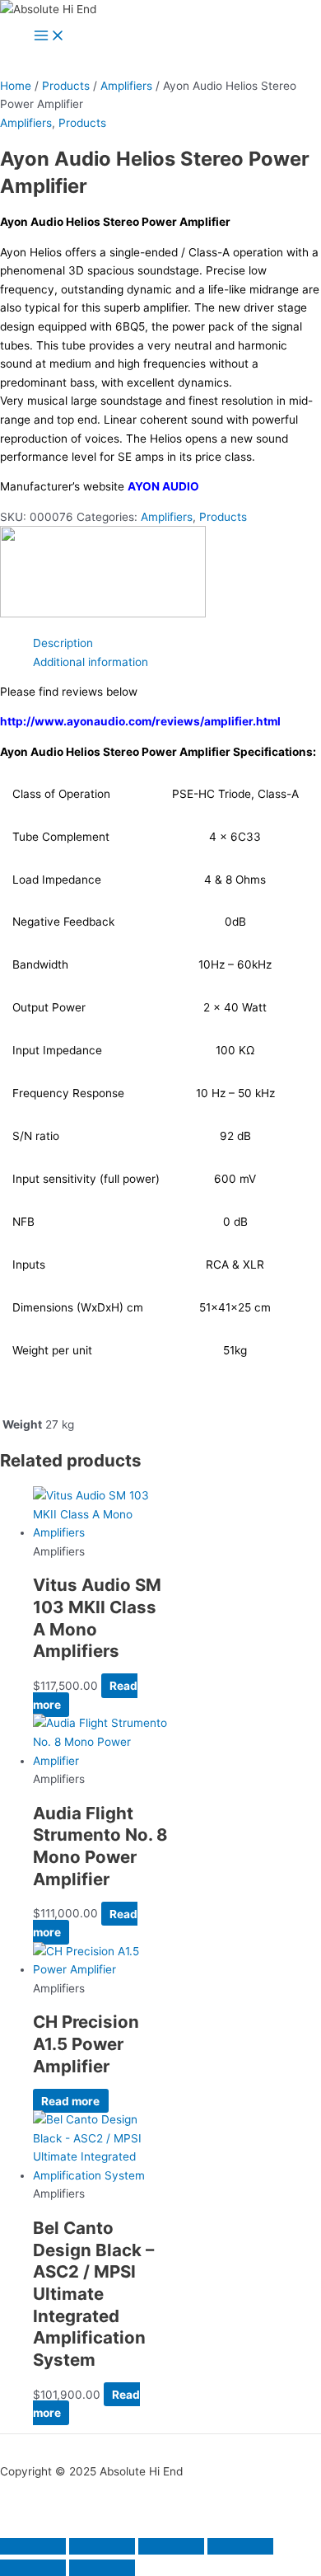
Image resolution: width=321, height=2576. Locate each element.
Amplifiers (126, 86)
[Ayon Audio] (103, 613)
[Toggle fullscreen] (102, 2546)
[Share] (171, 2546)
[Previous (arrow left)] (33, 2568)
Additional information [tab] (91, 662)
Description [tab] (63, 643)
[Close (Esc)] (240, 2546)
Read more (70, 2100)
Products (66, 86)
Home (16, 86)
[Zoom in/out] (33, 2546)
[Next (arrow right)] (102, 2568)
